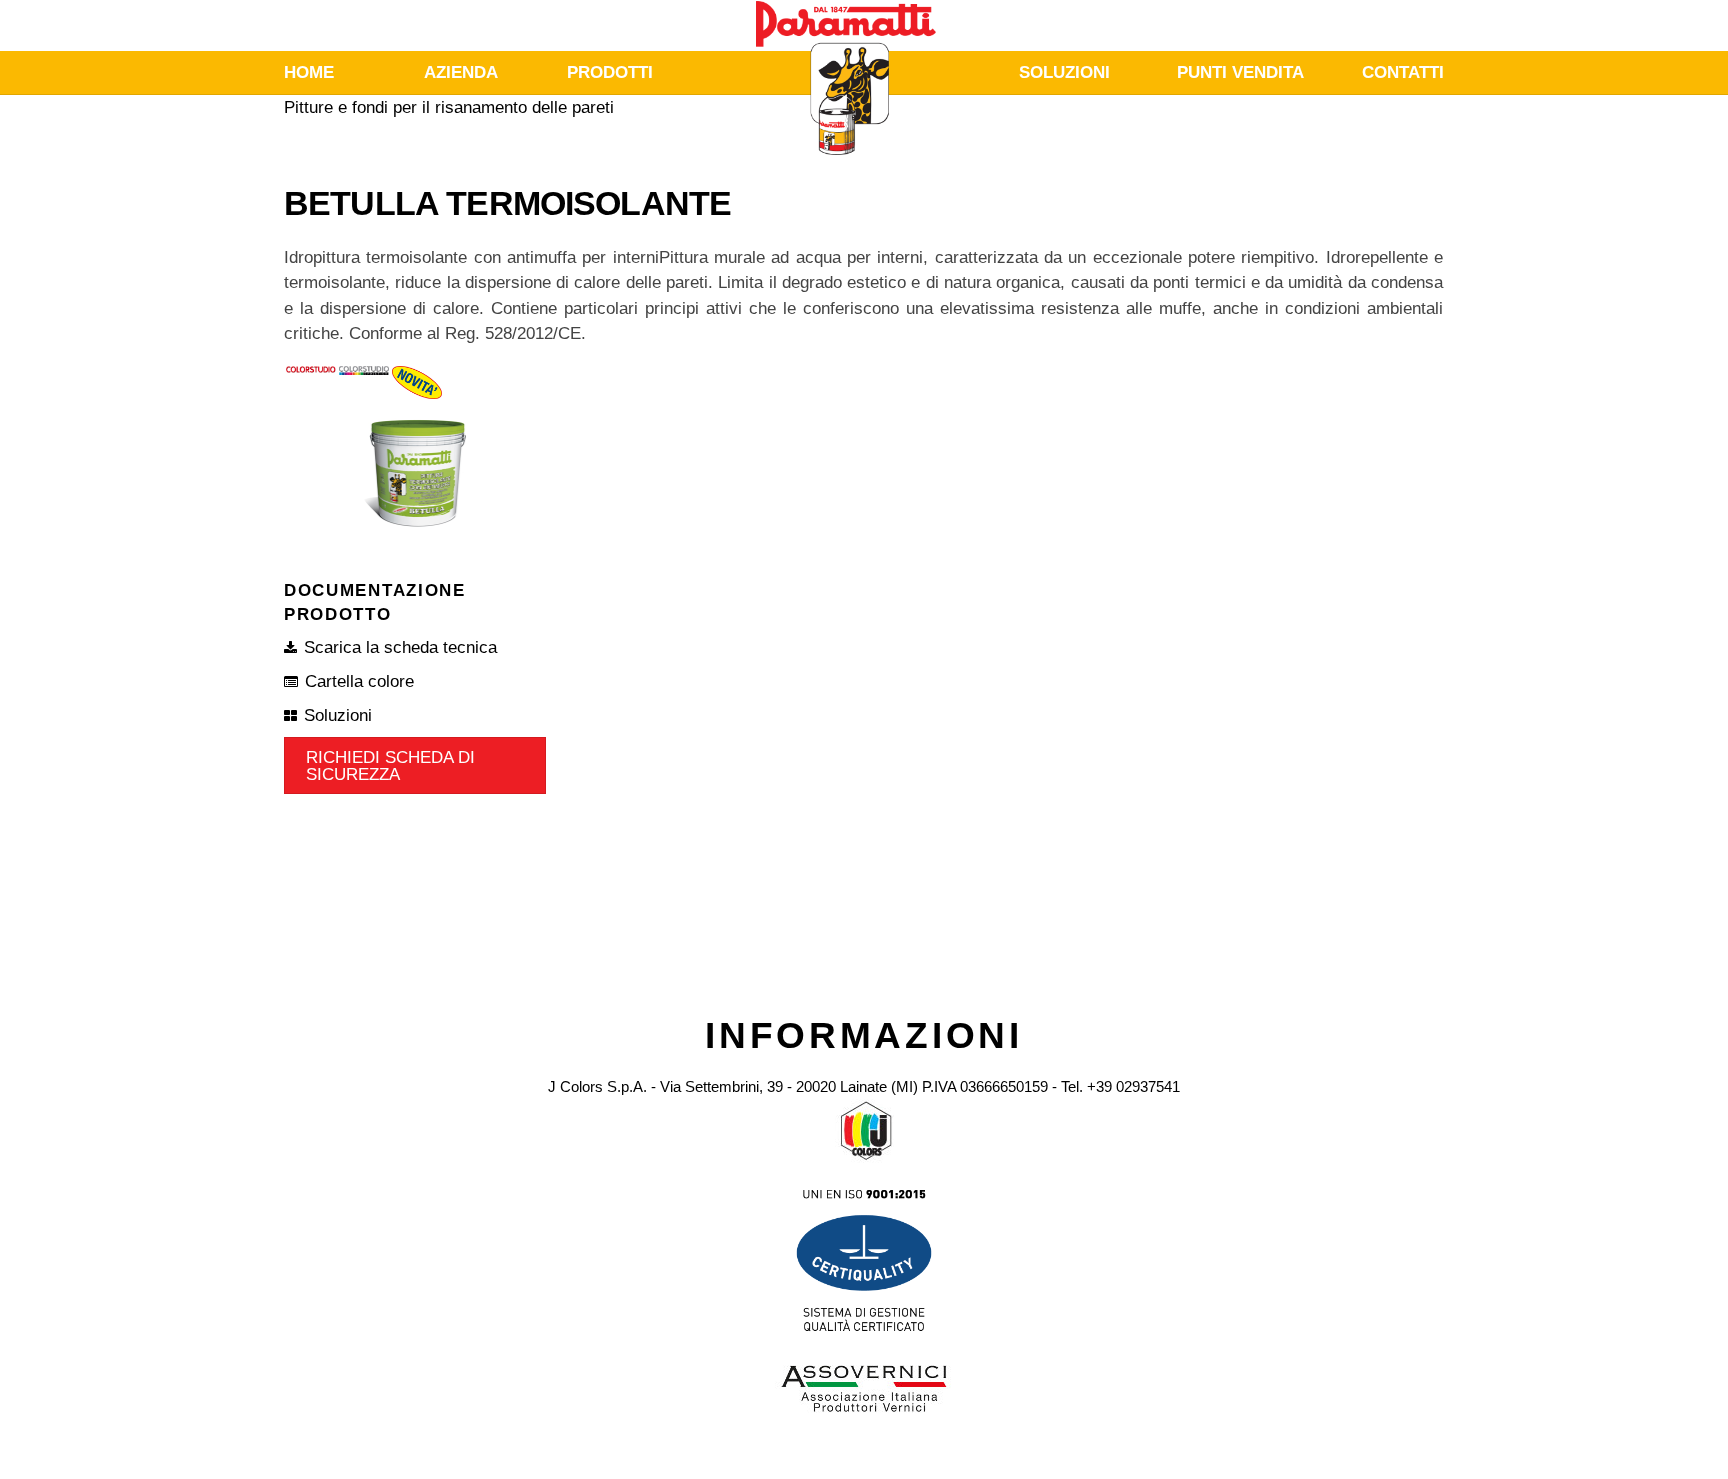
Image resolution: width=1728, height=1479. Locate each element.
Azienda (461, 72)
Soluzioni (1064, 72)
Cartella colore (359, 681)
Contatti (1403, 72)
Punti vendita (1240, 72)
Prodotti (610, 72)
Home (309, 72)
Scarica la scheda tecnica (400, 647)
